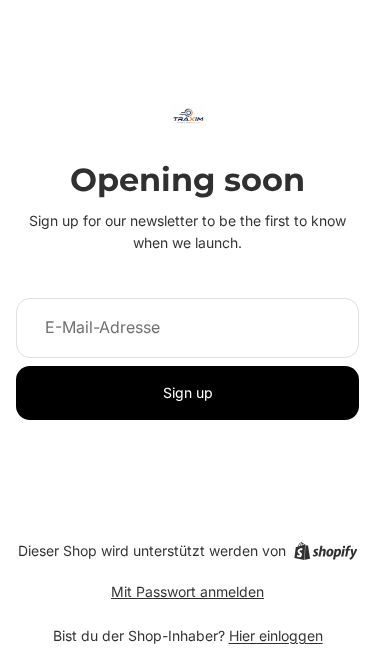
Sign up (188, 392)
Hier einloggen (276, 635)
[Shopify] (325, 551)
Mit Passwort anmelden (187, 591)
